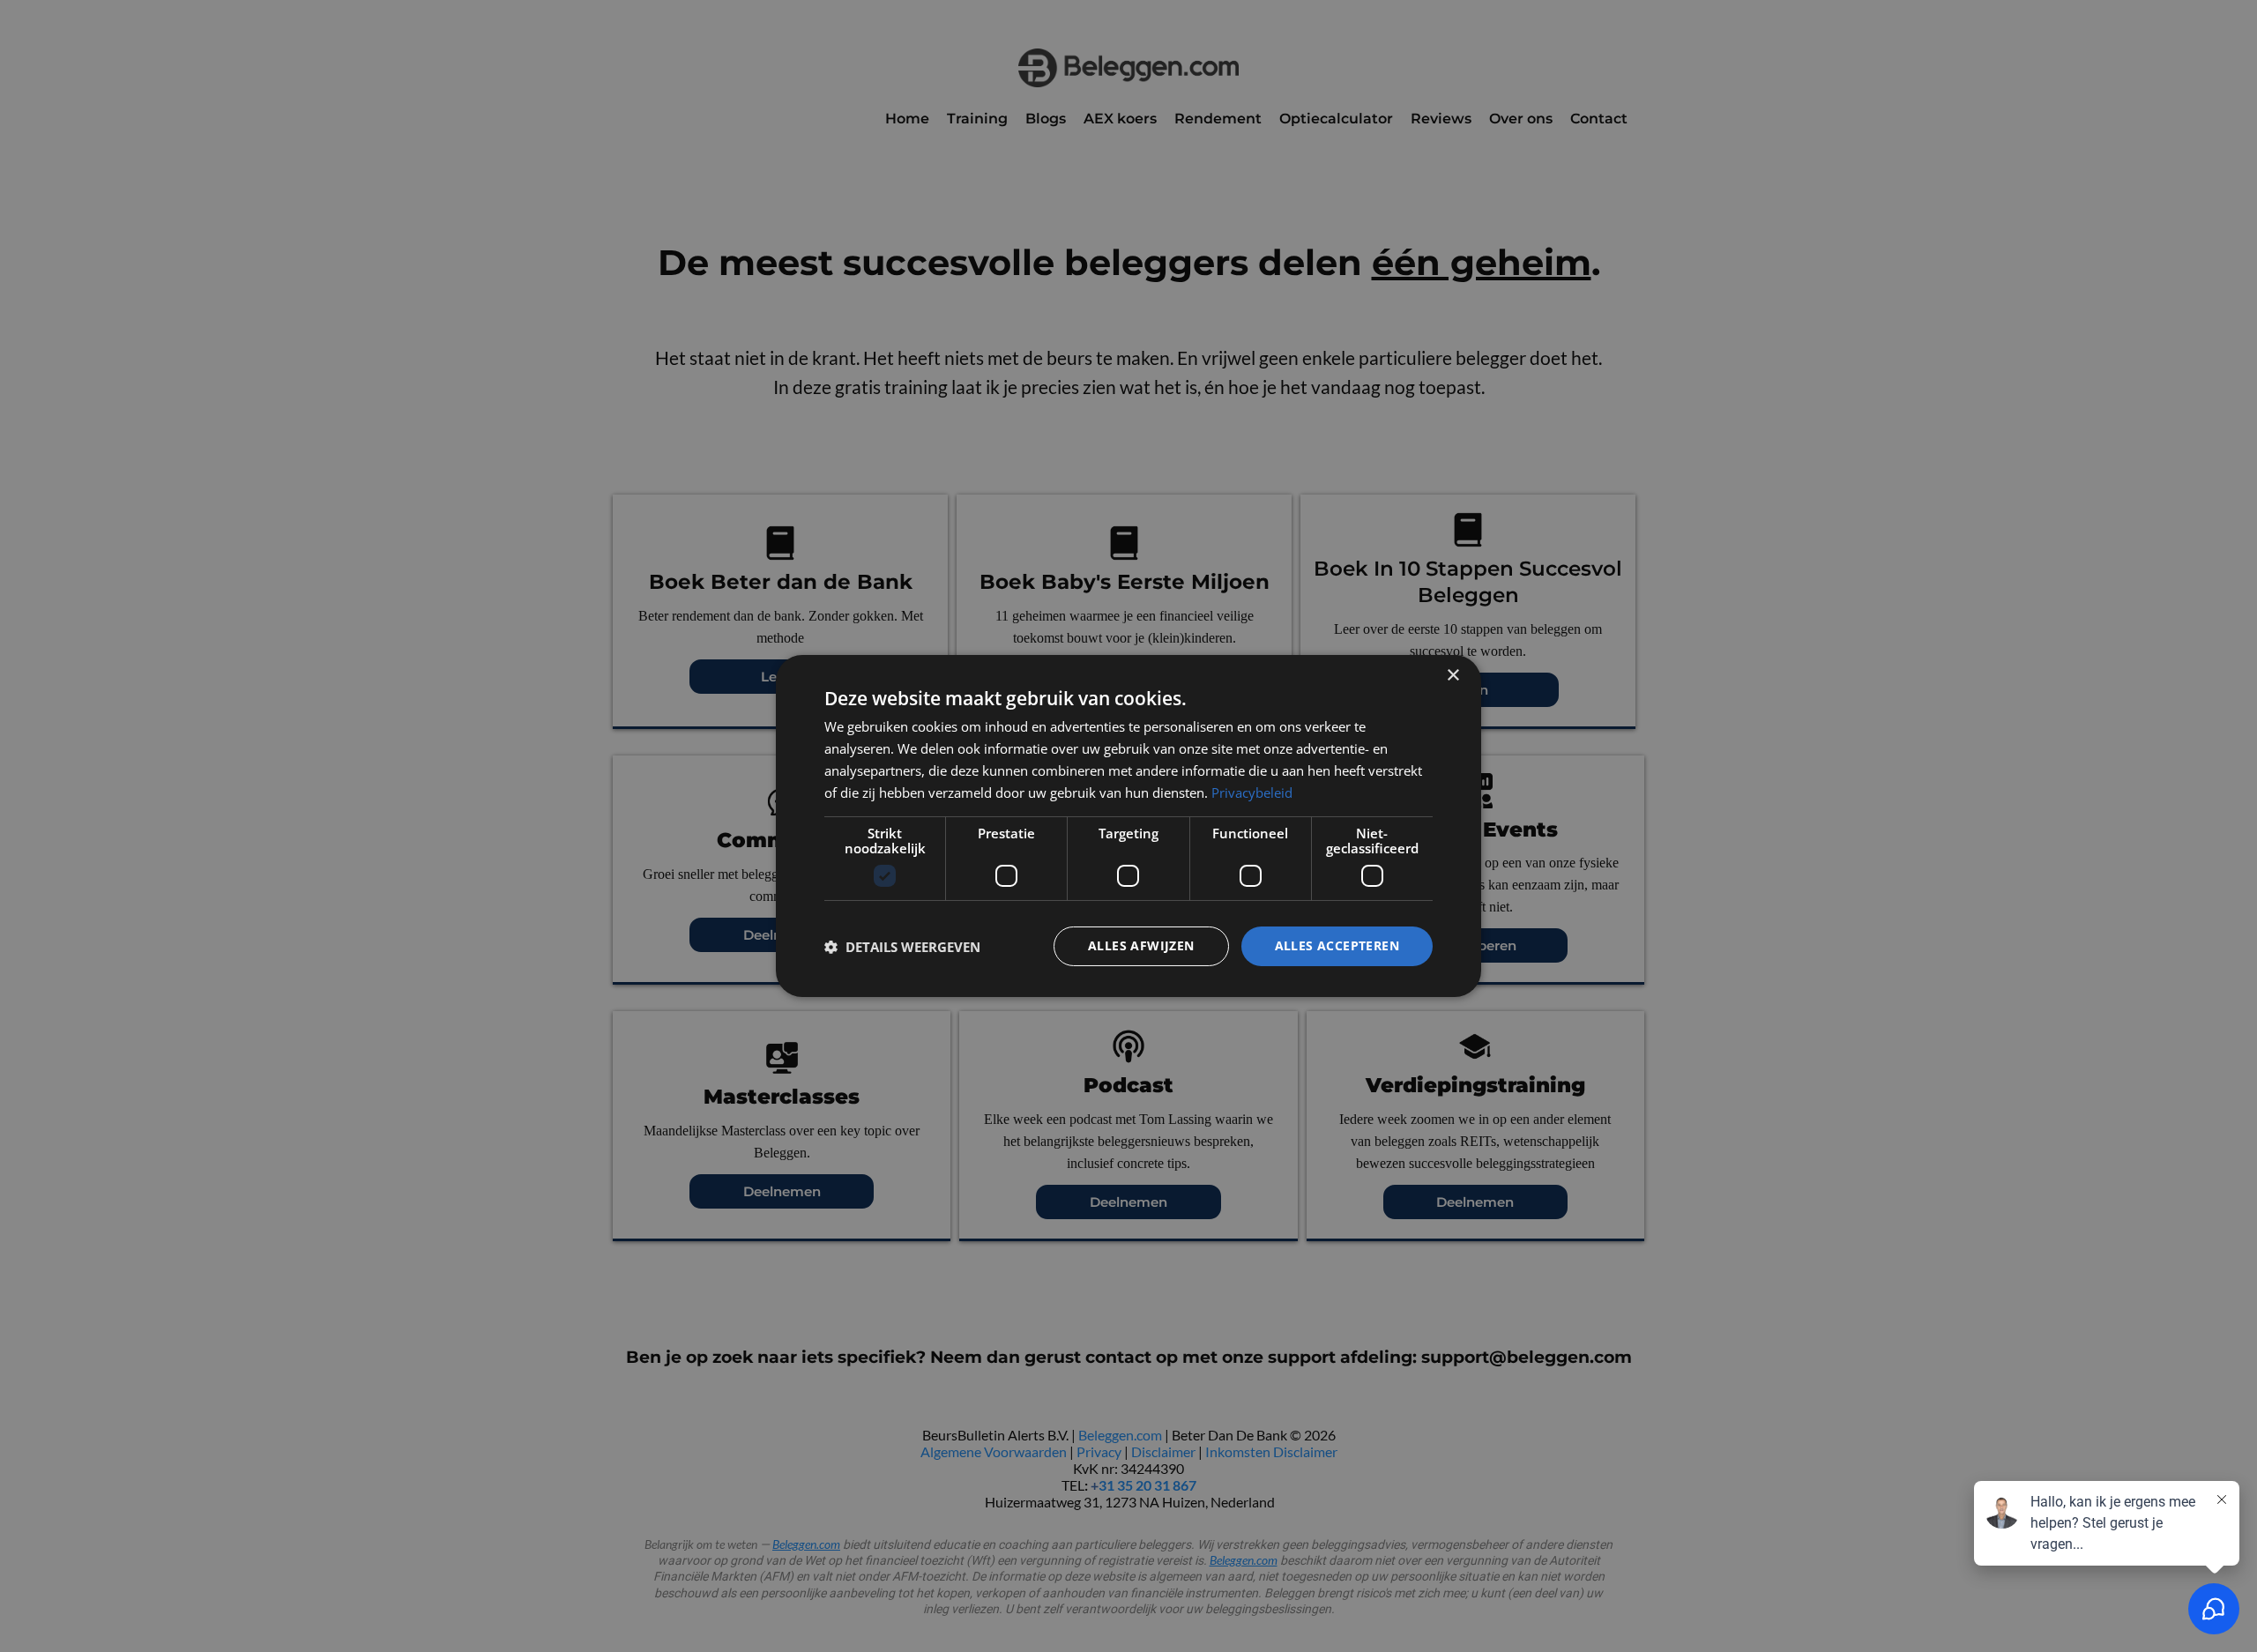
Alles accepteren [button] (1337, 945)
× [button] (1453, 676)
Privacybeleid (1252, 793)
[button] (902, 947)
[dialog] (1128, 826)
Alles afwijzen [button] (1141, 945)
